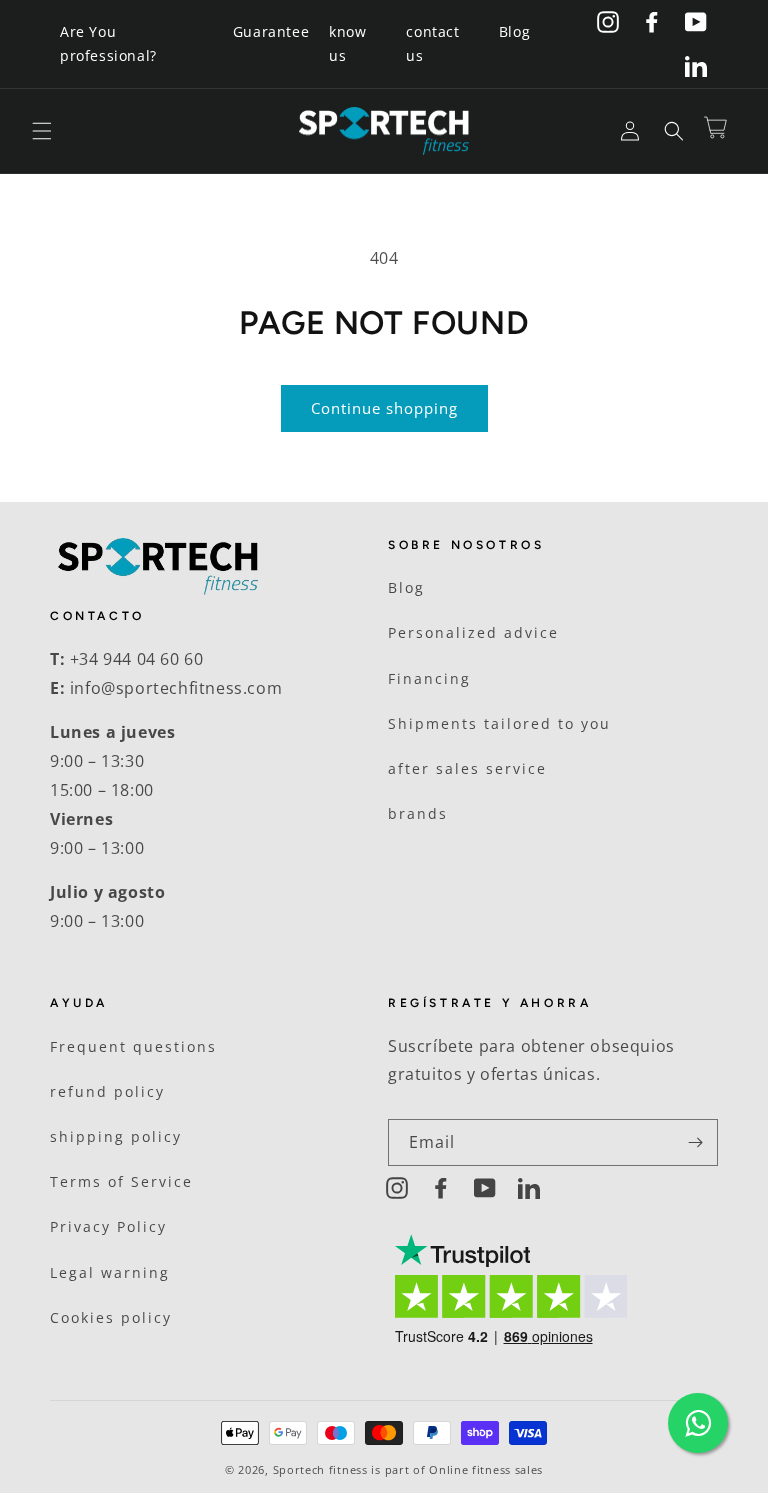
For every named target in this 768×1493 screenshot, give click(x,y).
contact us (432, 43)
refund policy (107, 1091)
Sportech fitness (320, 1469)
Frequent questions (133, 1046)
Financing (429, 678)
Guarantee (271, 31)
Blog (514, 31)
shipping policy (116, 1136)
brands (418, 813)
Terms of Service (121, 1181)
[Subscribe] (695, 1142)
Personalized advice (473, 632)
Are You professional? (108, 43)
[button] (42, 131)
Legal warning (110, 1272)
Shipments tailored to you (499, 723)
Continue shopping (384, 408)
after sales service (467, 768)
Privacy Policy (108, 1226)
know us (347, 43)
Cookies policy (111, 1317)
